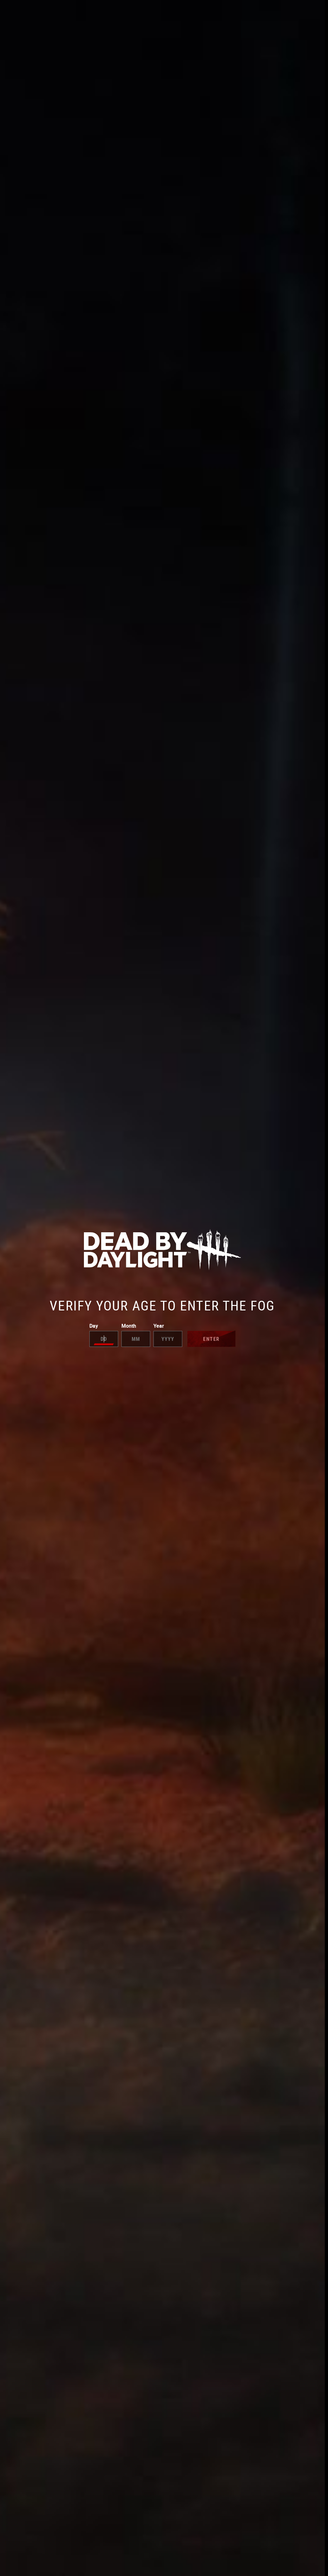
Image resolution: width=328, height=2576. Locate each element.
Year (159, 1326)
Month (129, 1326)
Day (94, 1326)
